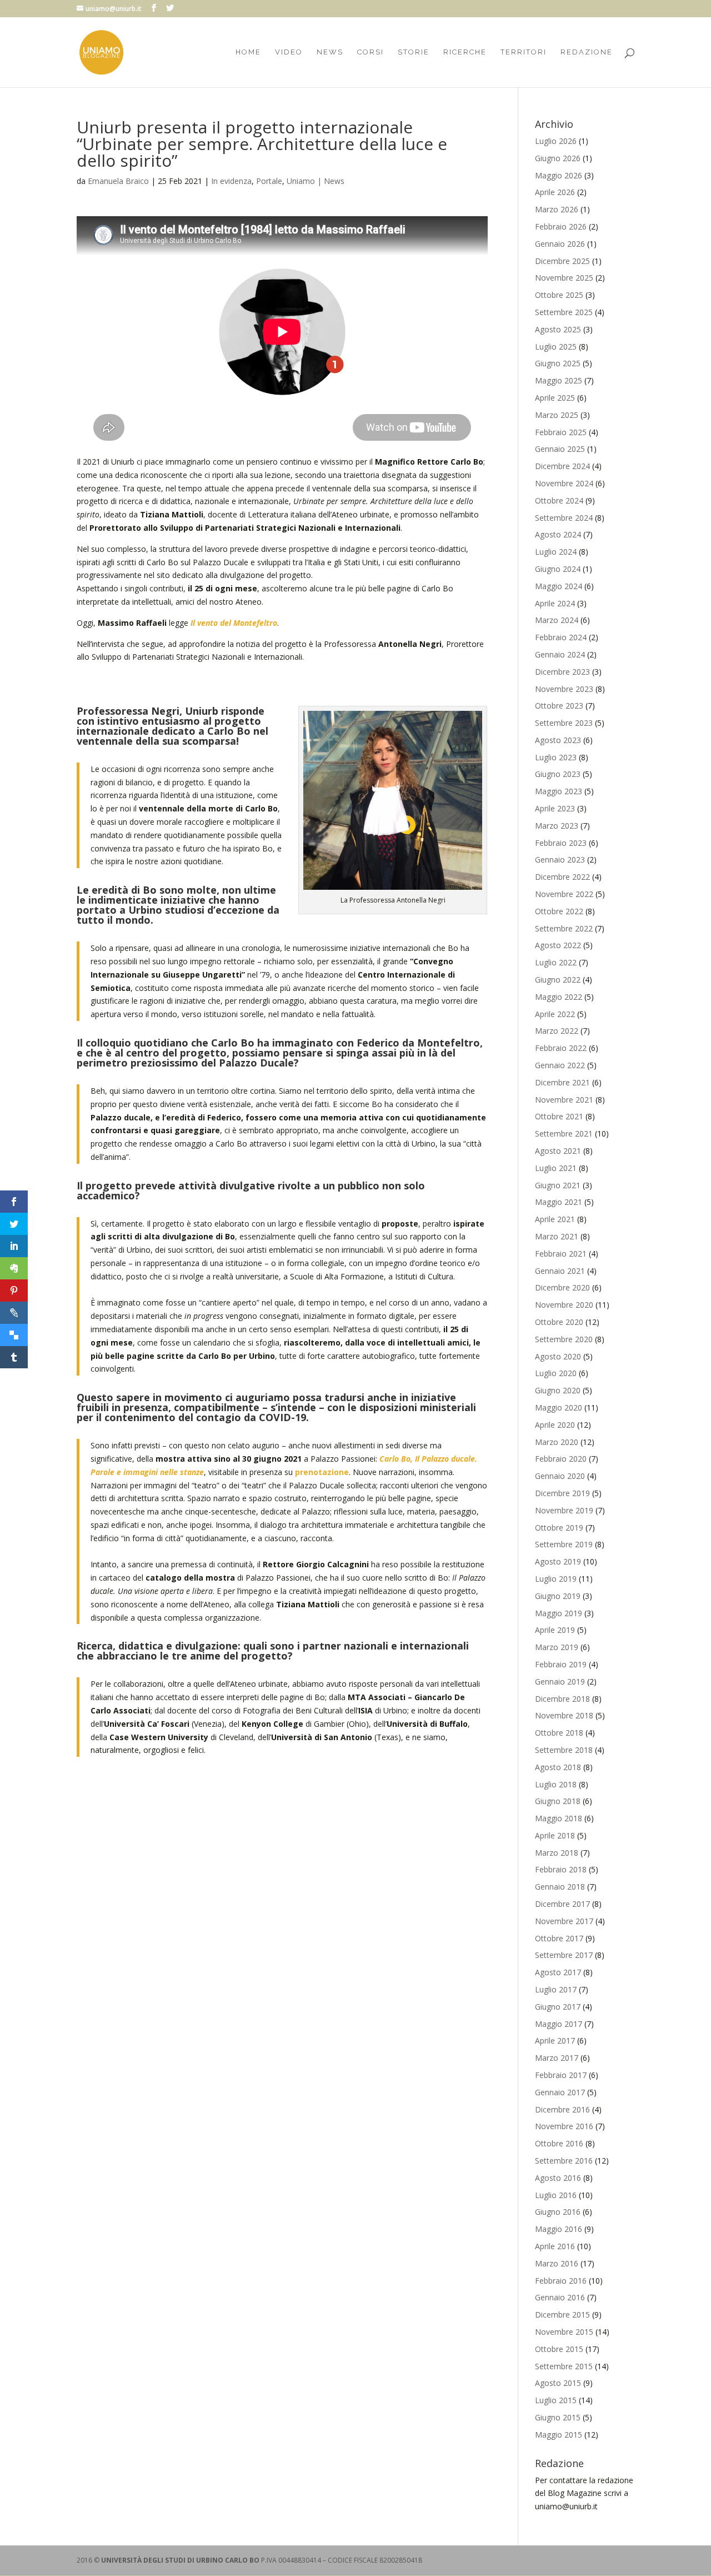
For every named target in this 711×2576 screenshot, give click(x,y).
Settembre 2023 (564, 723)
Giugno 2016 (558, 2212)
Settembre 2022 (564, 928)
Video (289, 52)
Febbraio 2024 (561, 637)
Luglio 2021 (556, 1168)
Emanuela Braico (118, 181)
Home (248, 52)
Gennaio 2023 (560, 860)
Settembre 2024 (564, 518)
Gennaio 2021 (560, 1271)
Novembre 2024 (564, 483)
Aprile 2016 (555, 2246)
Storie (414, 52)
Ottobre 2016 (559, 2143)
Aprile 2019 (555, 1630)
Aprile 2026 (555, 192)
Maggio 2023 (559, 791)
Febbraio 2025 (561, 432)
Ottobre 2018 (559, 1733)
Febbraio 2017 (561, 2075)
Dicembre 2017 (562, 1904)
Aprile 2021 (555, 1219)
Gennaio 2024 (560, 654)
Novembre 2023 (564, 689)
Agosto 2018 (558, 1767)
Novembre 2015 (564, 2332)
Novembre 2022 (564, 894)
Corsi (370, 52)
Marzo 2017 (557, 2058)
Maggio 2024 (559, 586)
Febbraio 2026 (561, 226)
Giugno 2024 (558, 569)
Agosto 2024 (558, 534)
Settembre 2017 (564, 1955)
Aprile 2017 (555, 2041)
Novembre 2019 (564, 1510)
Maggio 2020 (559, 1407)
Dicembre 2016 (562, 2109)
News (330, 52)
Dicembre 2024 (562, 466)
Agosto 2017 (558, 1972)
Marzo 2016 (557, 2263)
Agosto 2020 (558, 1356)
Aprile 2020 (555, 1425)
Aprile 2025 (555, 398)
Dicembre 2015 (562, 2315)
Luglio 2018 (556, 1784)
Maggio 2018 (559, 1818)
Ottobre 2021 (559, 1116)
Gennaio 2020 (560, 1476)
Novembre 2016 (564, 2126)
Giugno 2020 (558, 1390)
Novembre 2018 (564, 1715)
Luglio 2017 (556, 1989)
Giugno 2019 (558, 1596)
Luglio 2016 (556, 2195)
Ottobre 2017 (559, 1938)
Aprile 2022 (555, 1014)
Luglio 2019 (556, 1579)
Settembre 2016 (564, 2161)
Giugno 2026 (558, 158)
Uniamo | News (316, 181)
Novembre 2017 (564, 1921)
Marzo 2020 (557, 1442)
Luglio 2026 (556, 141)
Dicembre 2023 (562, 672)
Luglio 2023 (556, 757)
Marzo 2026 (557, 209)
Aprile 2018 (555, 1835)
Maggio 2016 (559, 2229)
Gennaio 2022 (560, 1065)
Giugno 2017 (558, 2007)
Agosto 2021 (558, 1151)
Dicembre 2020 (562, 1287)
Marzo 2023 (557, 826)
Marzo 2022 (557, 1031)
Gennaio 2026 (560, 244)
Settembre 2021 (564, 1133)
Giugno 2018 (558, 1801)
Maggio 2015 (559, 2435)
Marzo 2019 (557, 1647)
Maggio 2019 (559, 1613)
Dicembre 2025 (562, 261)
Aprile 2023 (555, 808)
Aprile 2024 (555, 603)
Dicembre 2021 (562, 1082)
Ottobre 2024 (559, 500)
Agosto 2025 (558, 329)
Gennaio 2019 (560, 1681)
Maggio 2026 (559, 175)
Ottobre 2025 (559, 295)
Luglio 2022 (556, 962)
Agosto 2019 (558, 1561)
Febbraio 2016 (561, 2281)
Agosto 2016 (558, 2178)
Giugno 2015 (558, 2417)
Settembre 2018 (564, 1750)
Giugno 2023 (558, 774)
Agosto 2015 (558, 2383)
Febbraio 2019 (561, 1664)
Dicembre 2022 (562, 877)
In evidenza (231, 181)
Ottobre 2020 (559, 1322)
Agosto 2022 (558, 945)
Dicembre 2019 (562, 1493)
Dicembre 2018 (562, 1699)
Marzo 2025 (557, 415)
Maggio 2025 (559, 380)
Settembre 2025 (564, 312)
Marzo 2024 (557, 620)
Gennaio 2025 (560, 449)
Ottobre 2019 (559, 1528)
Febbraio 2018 (561, 1869)
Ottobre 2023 (559, 706)
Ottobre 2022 (559, 911)
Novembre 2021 (564, 1100)
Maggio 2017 (559, 2024)
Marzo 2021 (557, 1236)
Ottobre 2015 (559, 2349)
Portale (269, 181)
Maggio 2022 (559, 997)
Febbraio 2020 (561, 1459)
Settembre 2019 (564, 1544)
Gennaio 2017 (560, 2092)
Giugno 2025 (558, 363)
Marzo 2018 (557, 1853)
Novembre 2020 (564, 1305)
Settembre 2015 (564, 2366)
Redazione (587, 52)
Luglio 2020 (556, 1373)
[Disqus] (282, 1912)
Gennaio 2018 (560, 1887)
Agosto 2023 (558, 740)
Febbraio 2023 (561, 843)
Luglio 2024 (556, 552)
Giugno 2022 (558, 980)
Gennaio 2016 (560, 2297)
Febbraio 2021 (561, 1254)
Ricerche (465, 52)
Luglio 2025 (556, 347)
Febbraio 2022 (561, 1048)
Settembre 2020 (564, 1339)
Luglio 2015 (556, 2400)
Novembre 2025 (564, 278)
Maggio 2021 (559, 1202)
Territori (524, 52)
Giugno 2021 (558, 1185)
